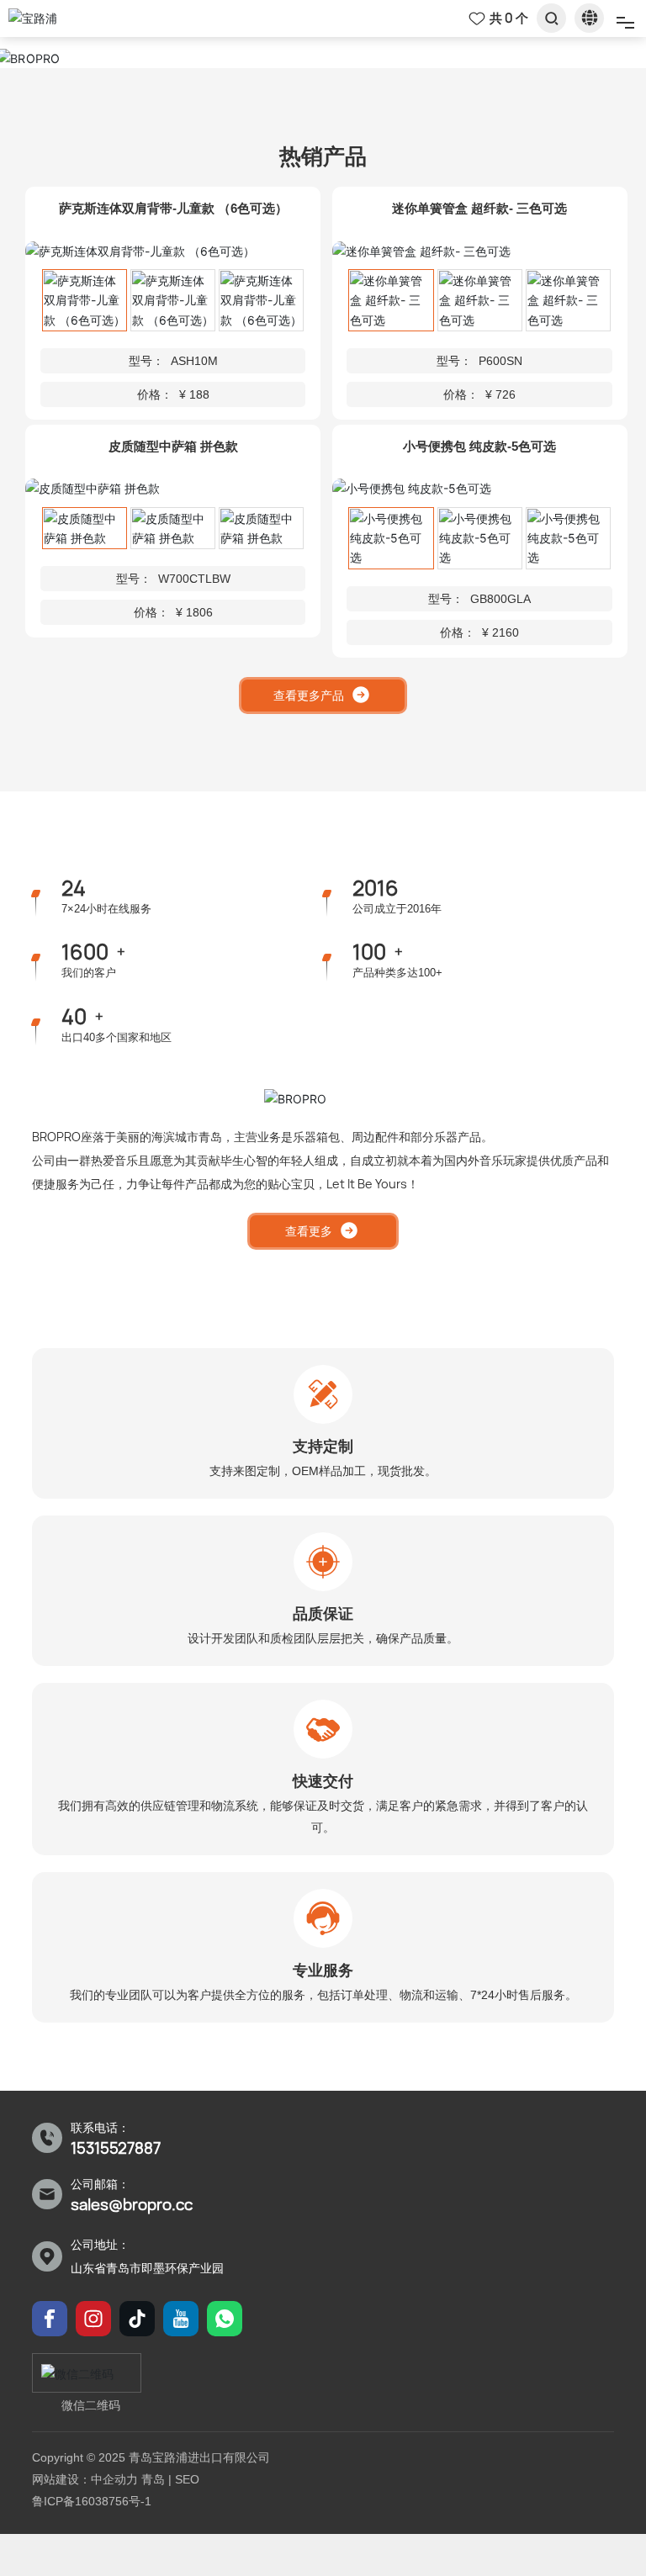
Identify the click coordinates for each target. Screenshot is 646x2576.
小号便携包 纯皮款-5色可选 (479, 446)
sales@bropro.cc (132, 2205)
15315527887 (116, 2148)
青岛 (153, 2479)
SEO (187, 2479)
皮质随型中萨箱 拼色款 (173, 446)
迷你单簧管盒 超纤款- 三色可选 (479, 208)
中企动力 (114, 2479)
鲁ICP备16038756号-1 (92, 2501)
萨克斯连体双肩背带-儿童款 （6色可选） (173, 208)
